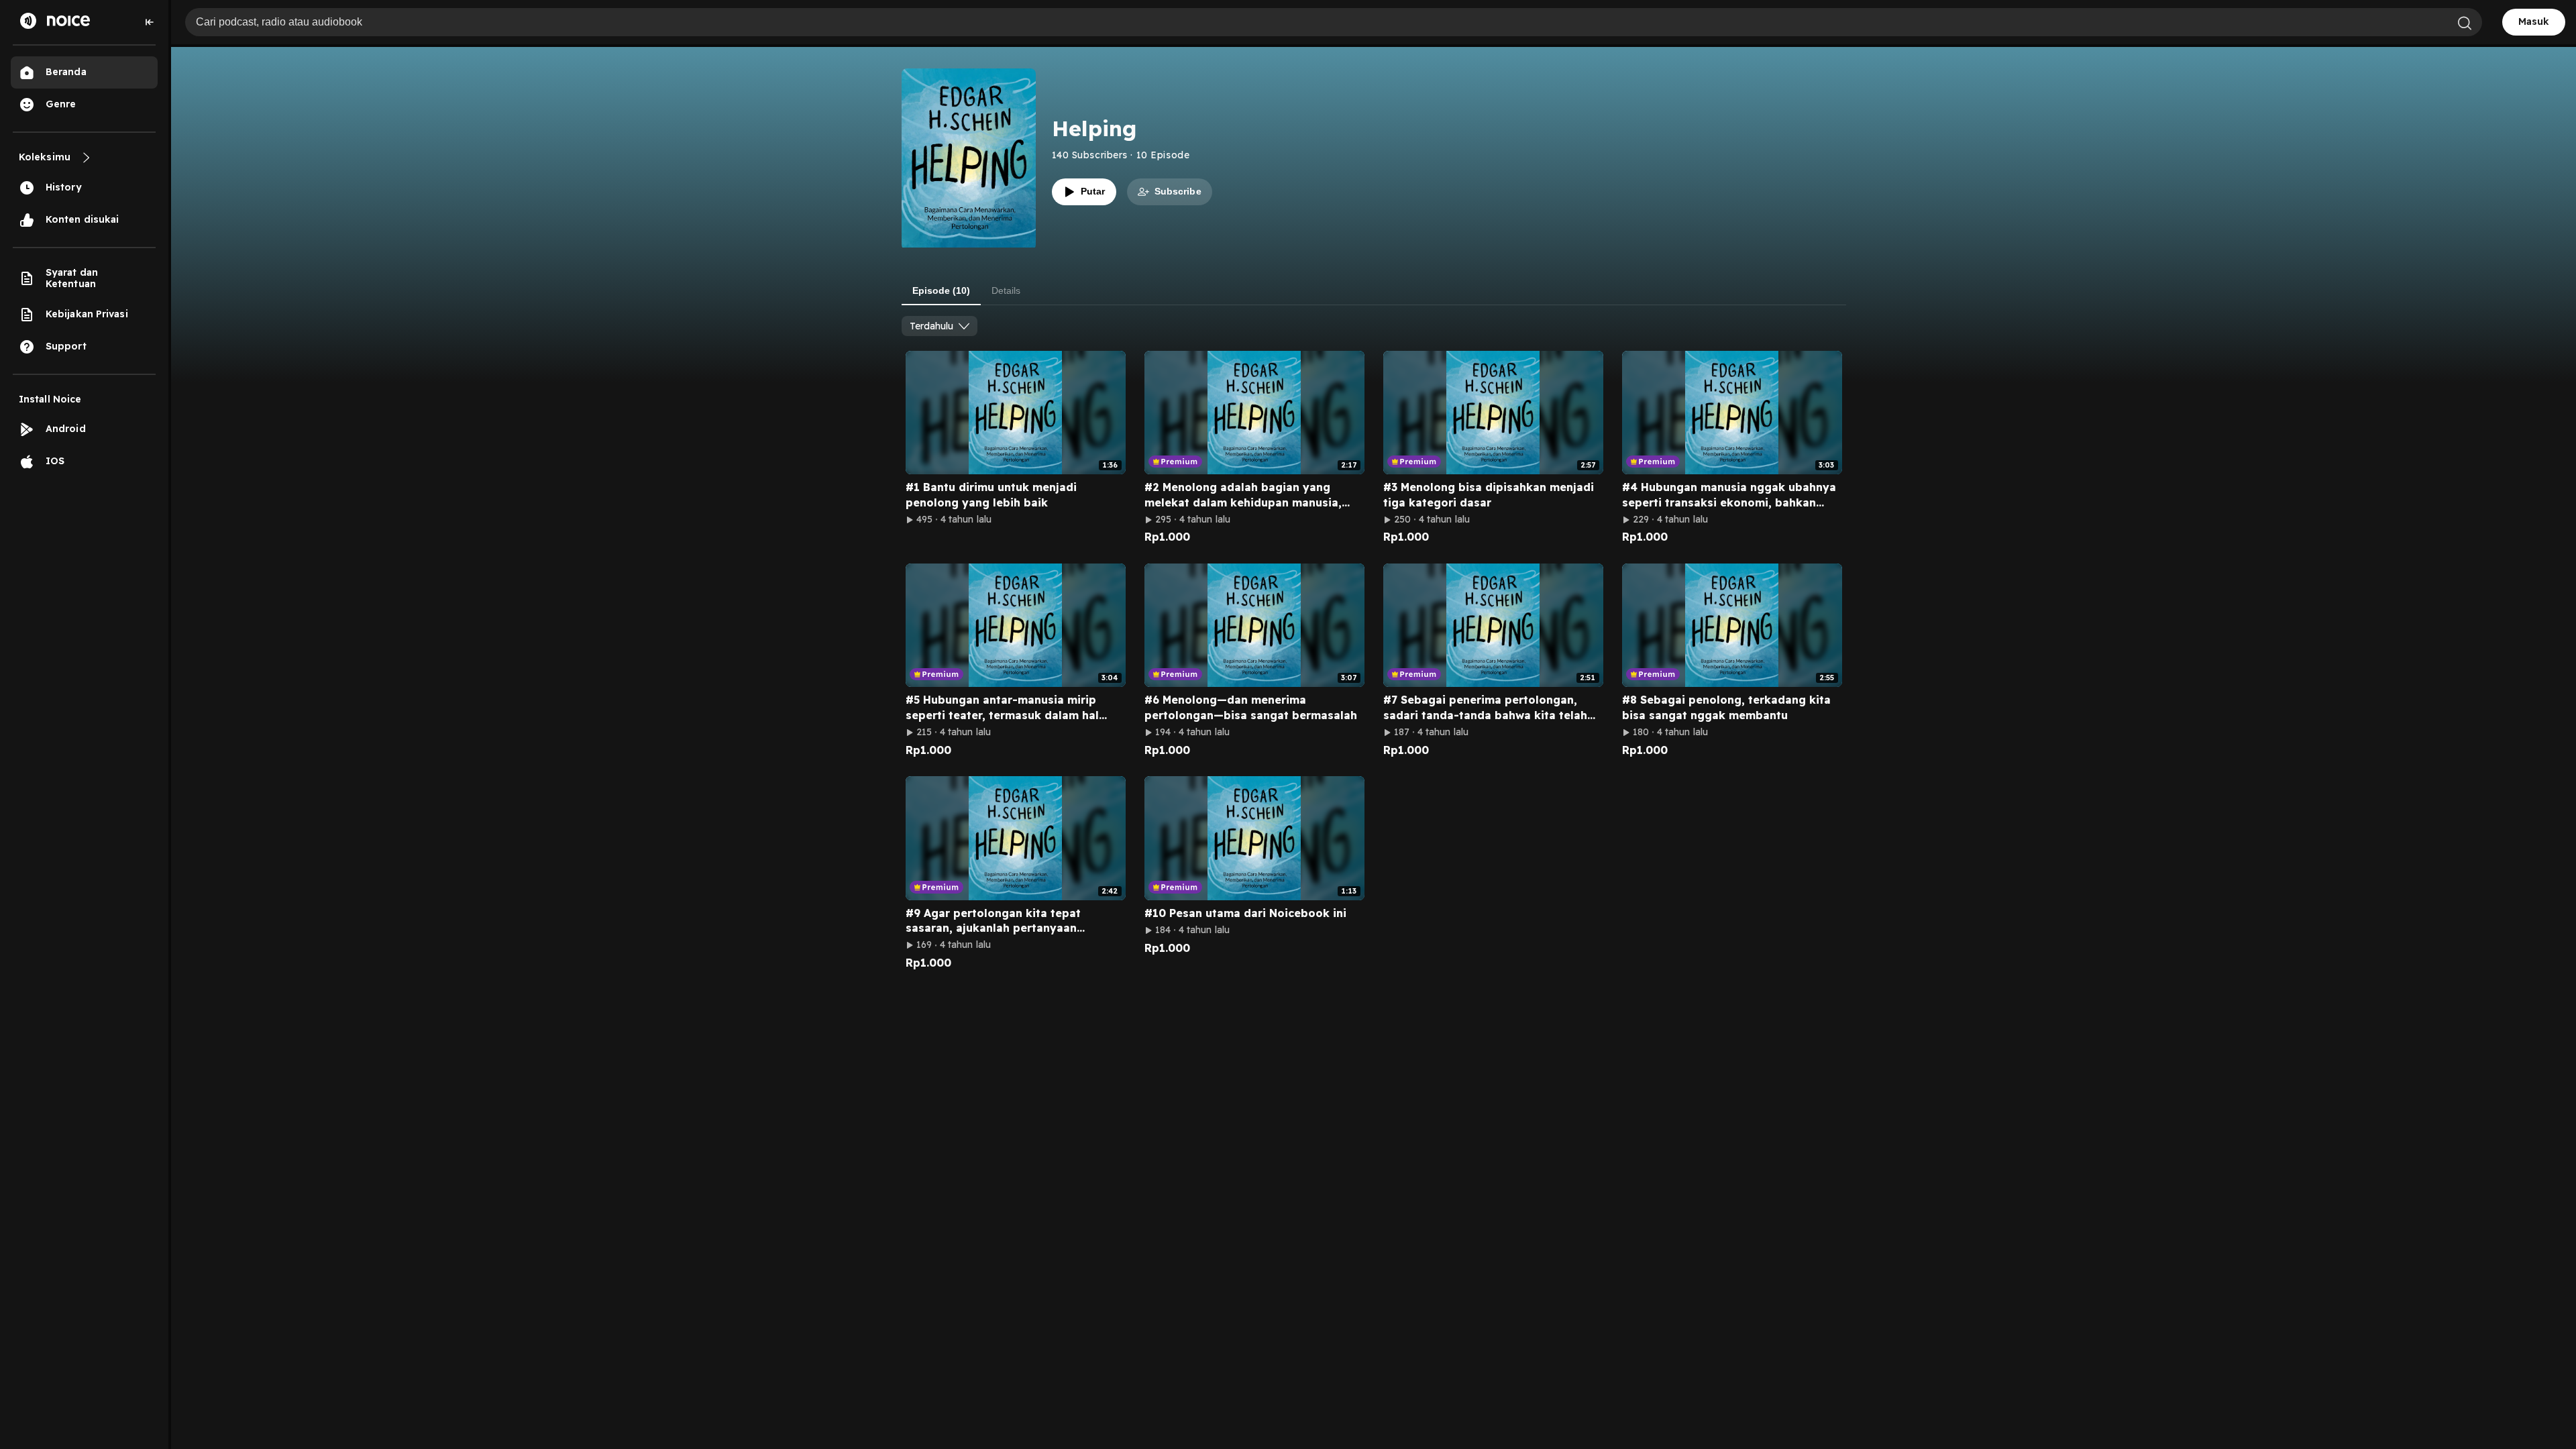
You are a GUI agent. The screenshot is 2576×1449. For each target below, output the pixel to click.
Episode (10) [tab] (941, 290)
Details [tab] (1006, 290)
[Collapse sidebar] (150, 22)
